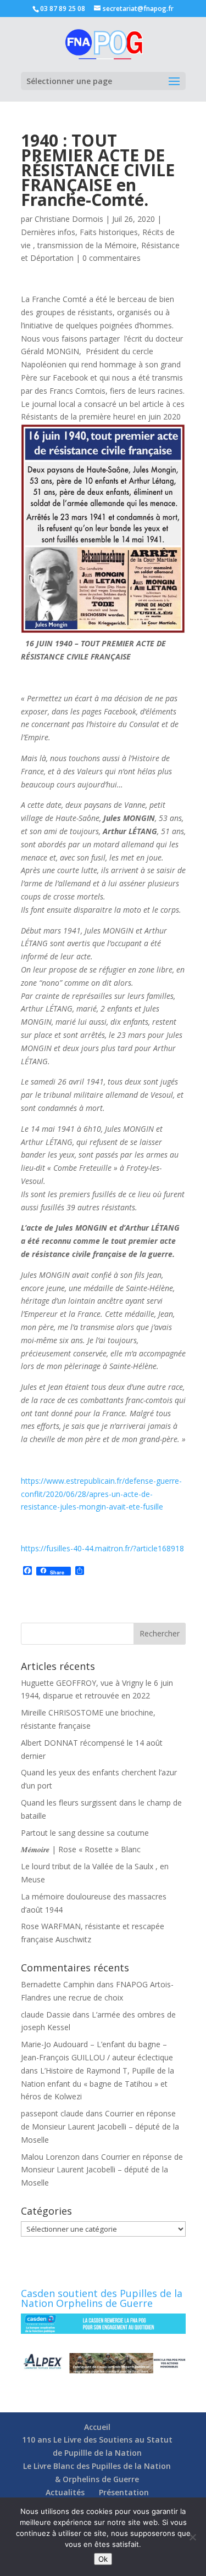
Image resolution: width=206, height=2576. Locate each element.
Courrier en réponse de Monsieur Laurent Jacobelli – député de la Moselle (100, 2127)
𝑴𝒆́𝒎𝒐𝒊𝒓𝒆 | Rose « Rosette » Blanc (81, 1849)
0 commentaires (112, 258)
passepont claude (52, 2113)
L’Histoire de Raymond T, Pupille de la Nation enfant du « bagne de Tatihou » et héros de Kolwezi (98, 2084)
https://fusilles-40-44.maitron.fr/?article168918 (102, 1548)
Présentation (124, 2492)
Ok (103, 2559)
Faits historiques (109, 232)
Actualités (65, 2492)
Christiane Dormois (69, 219)
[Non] (192, 2537)
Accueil (97, 2427)
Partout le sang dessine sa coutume (85, 1833)
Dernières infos (48, 232)
